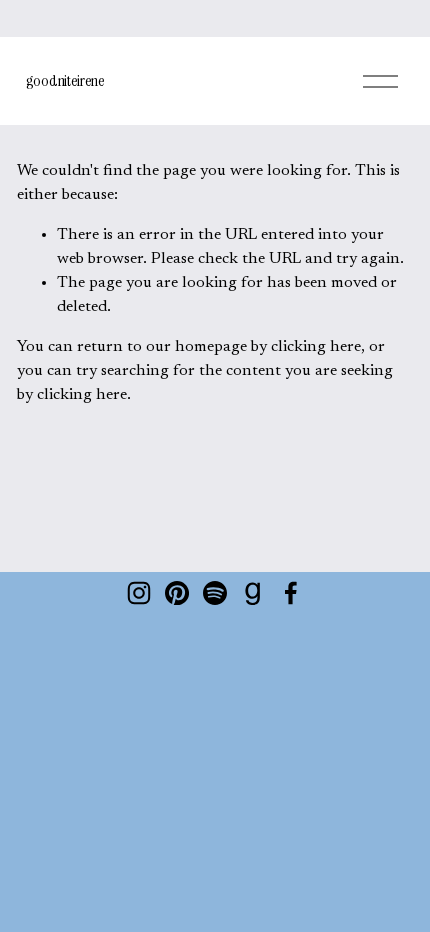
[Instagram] (139, 593)
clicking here (316, 347)
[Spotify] (215, 593)
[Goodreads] (253, 593)
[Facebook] (291, 593)
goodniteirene (65, 80)
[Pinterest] (177, 593)
